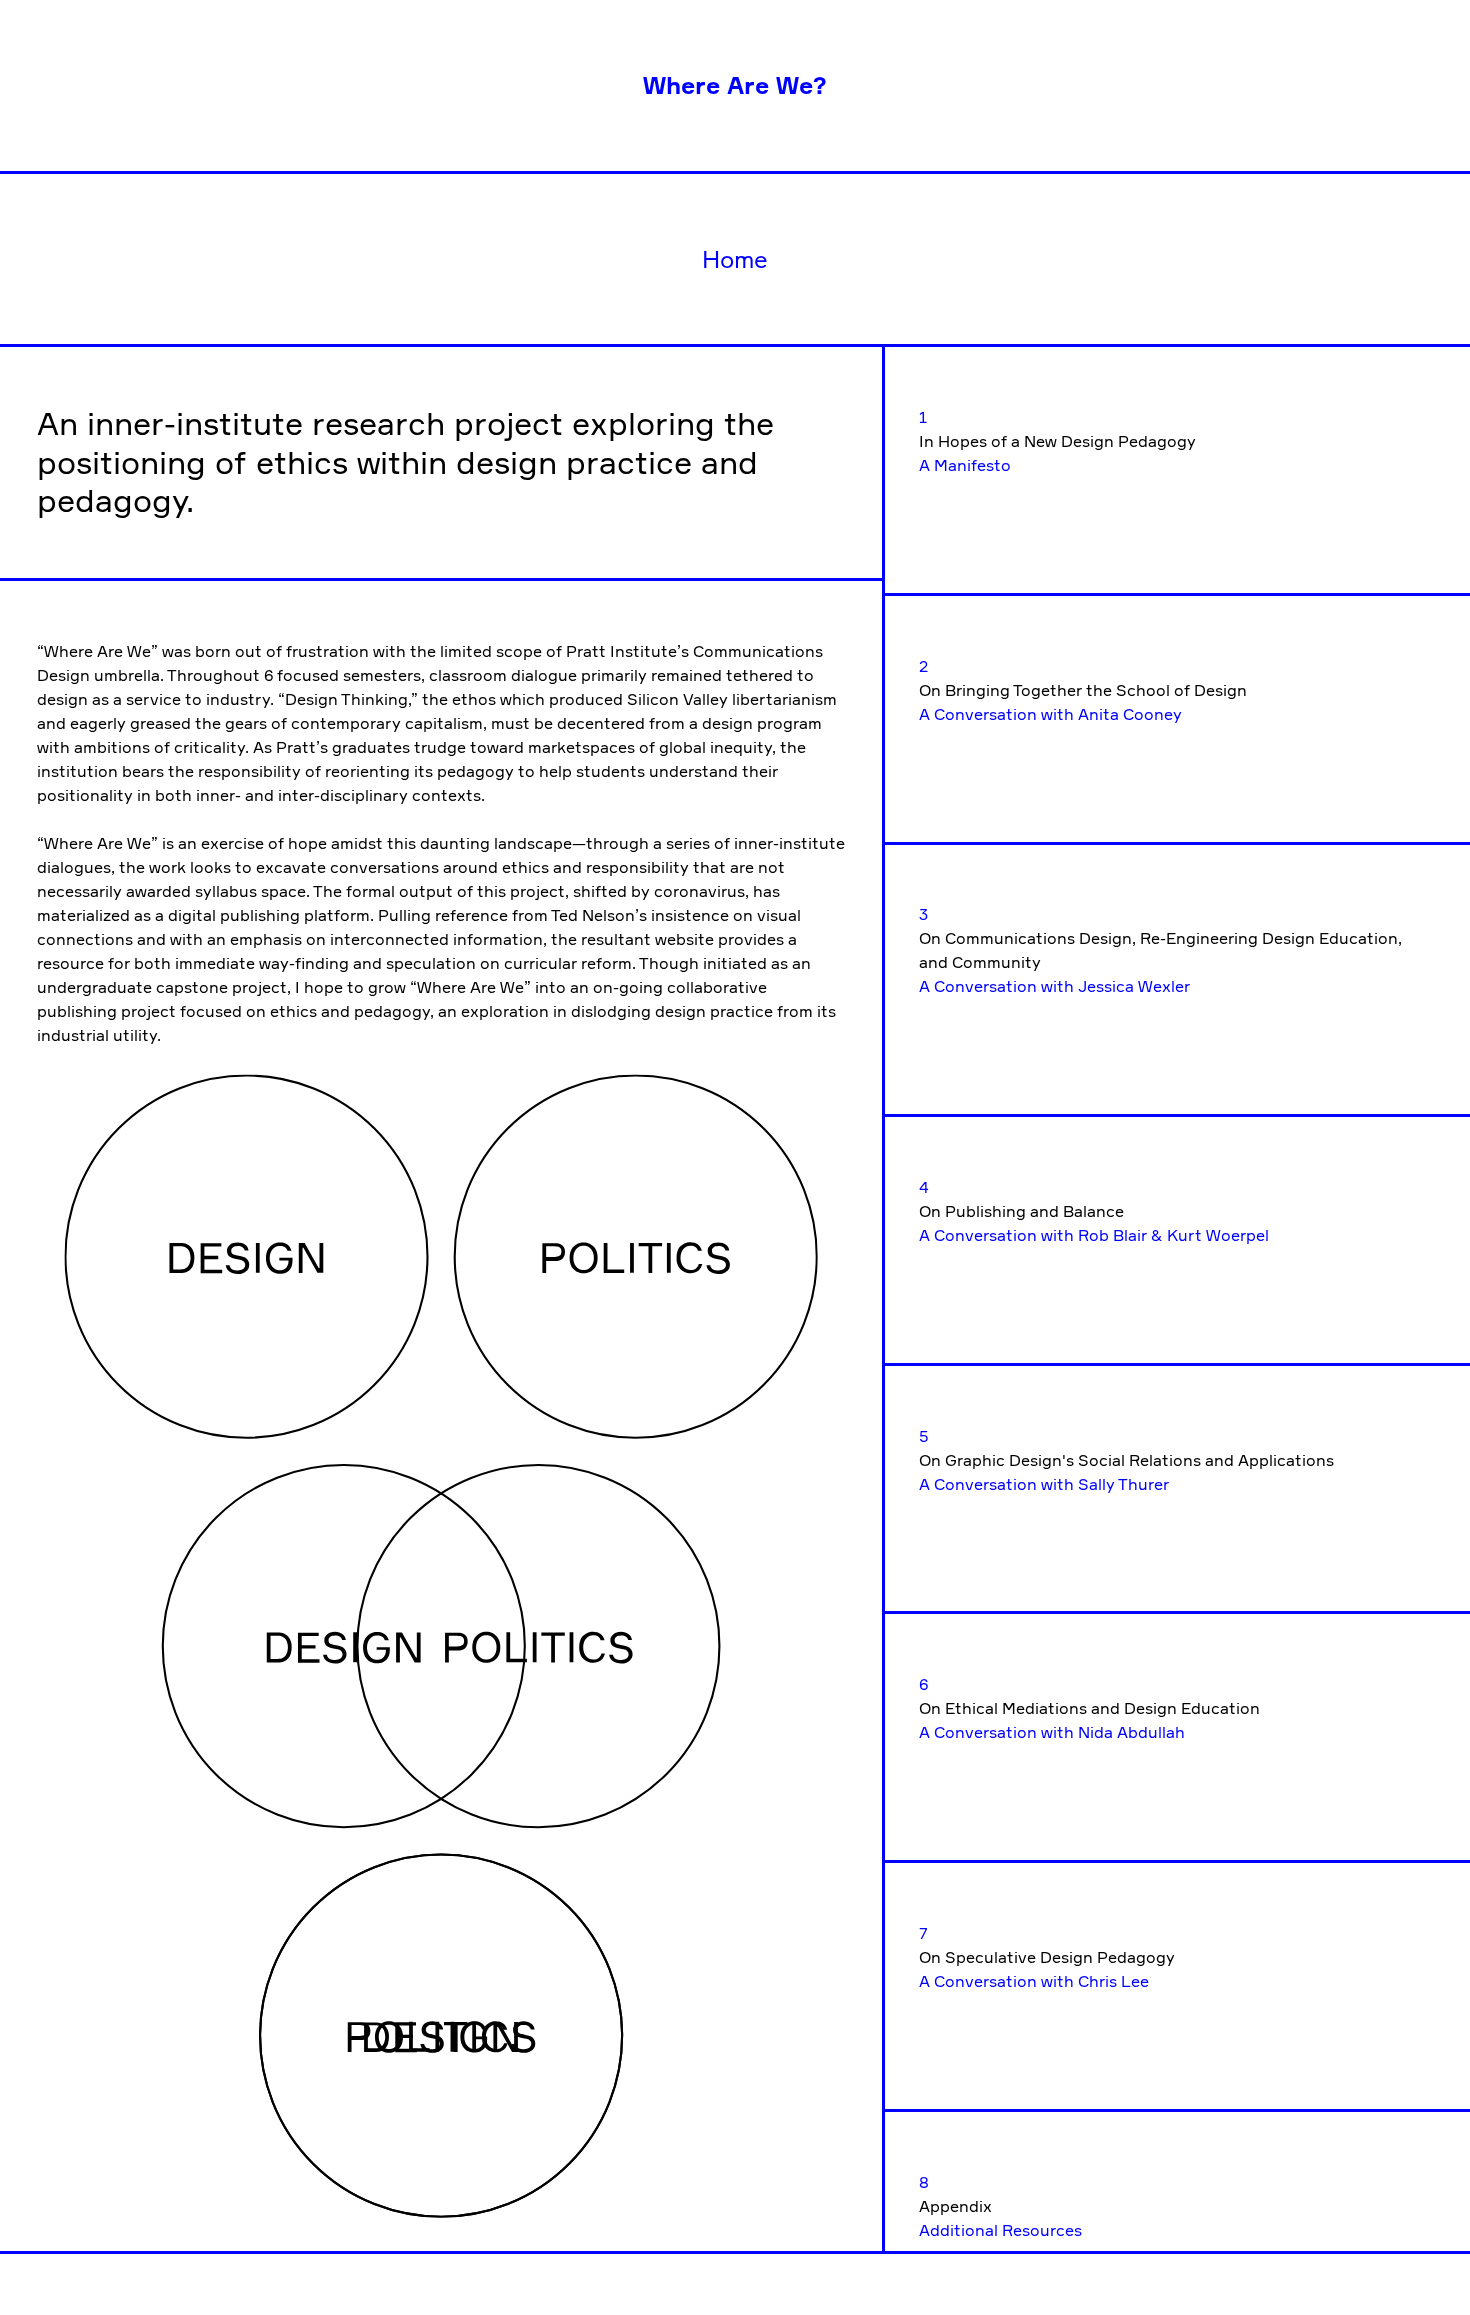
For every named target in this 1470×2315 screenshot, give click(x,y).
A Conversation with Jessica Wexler (1054, 986)
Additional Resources (1000, 2230)
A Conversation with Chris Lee (1034, 1981)
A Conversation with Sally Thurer (1044, 1484)
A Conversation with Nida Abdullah (1052, 1732)
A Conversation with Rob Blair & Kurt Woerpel (1094, 1235)
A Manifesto (965, 465)
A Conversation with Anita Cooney (1050, 714)
